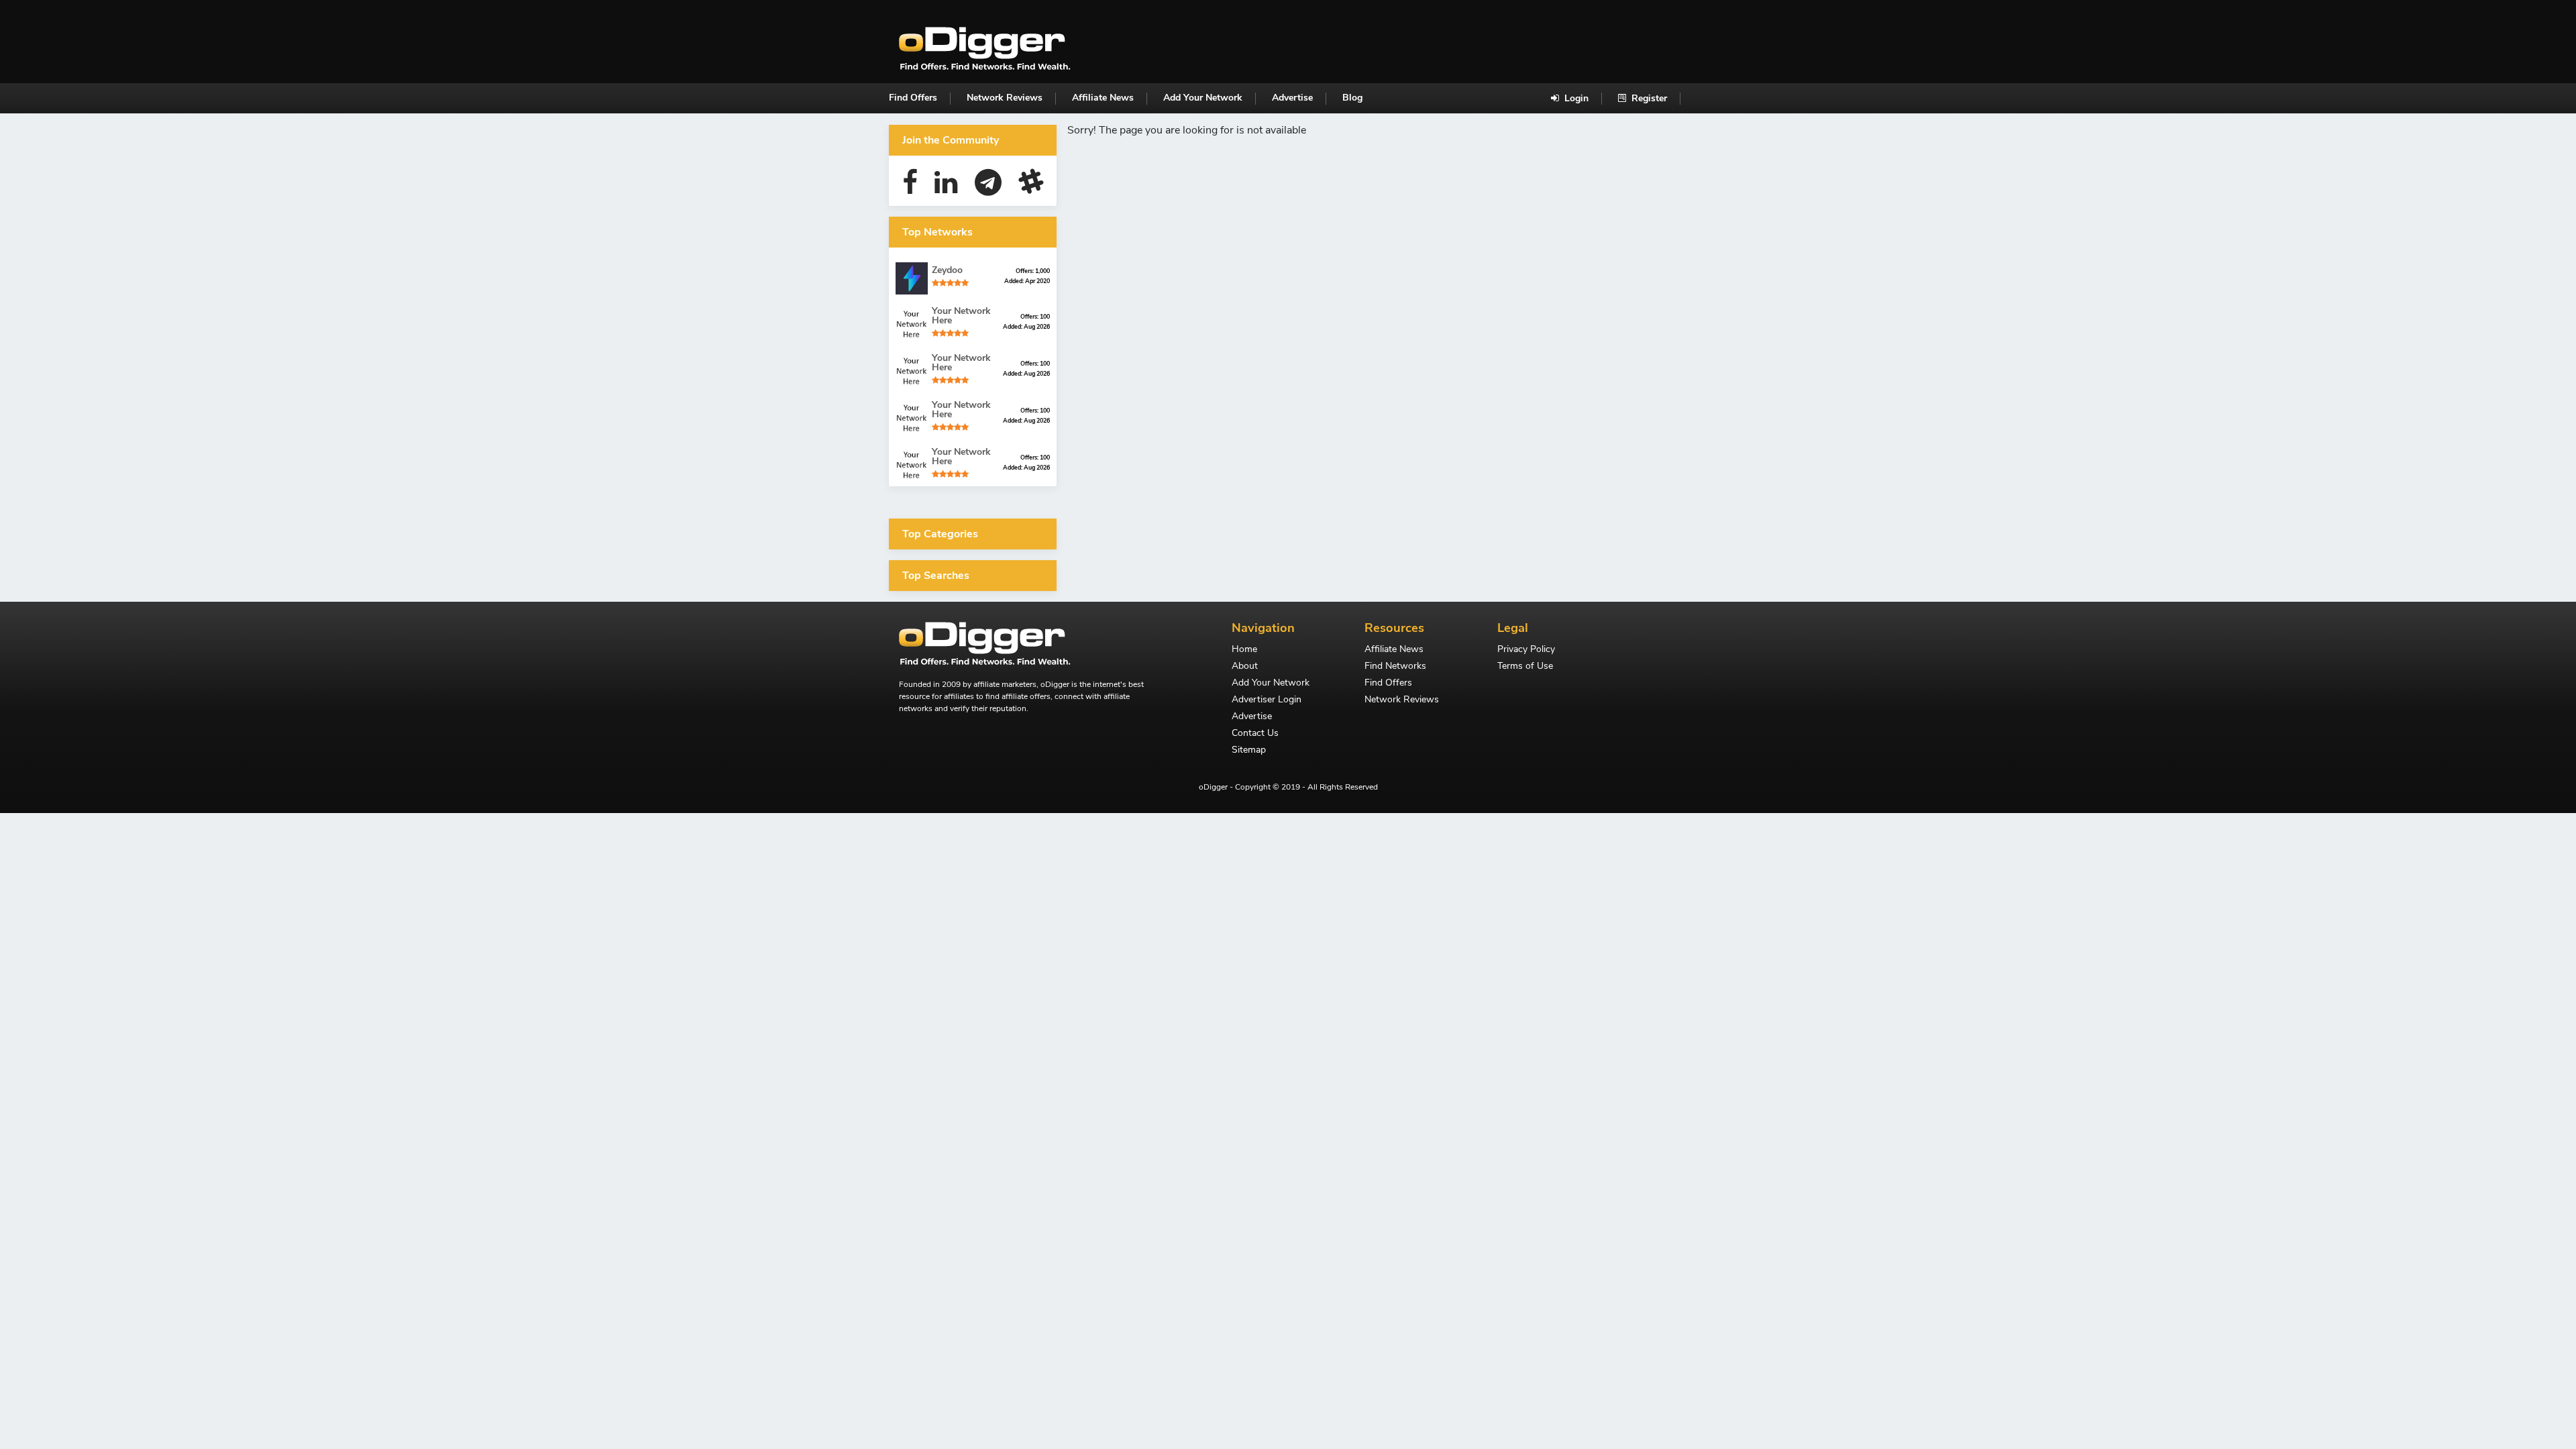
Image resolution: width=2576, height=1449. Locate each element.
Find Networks (1395, 667)
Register (1648, 98)
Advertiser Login (1267, 700)
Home (1244, 650)
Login (1575, 98)
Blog (1352, 98)
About (1245, 667)
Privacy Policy (1526, 650)
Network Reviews (1005, 98)
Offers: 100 (1035, 317)
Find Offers (913, 98)
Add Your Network (1203, 98)
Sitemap (1249, 751)
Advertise (1292, 98)
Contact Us (1255, 734)
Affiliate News (1103, 98)
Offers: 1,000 (1033, 271)
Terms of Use (1525, 667)
